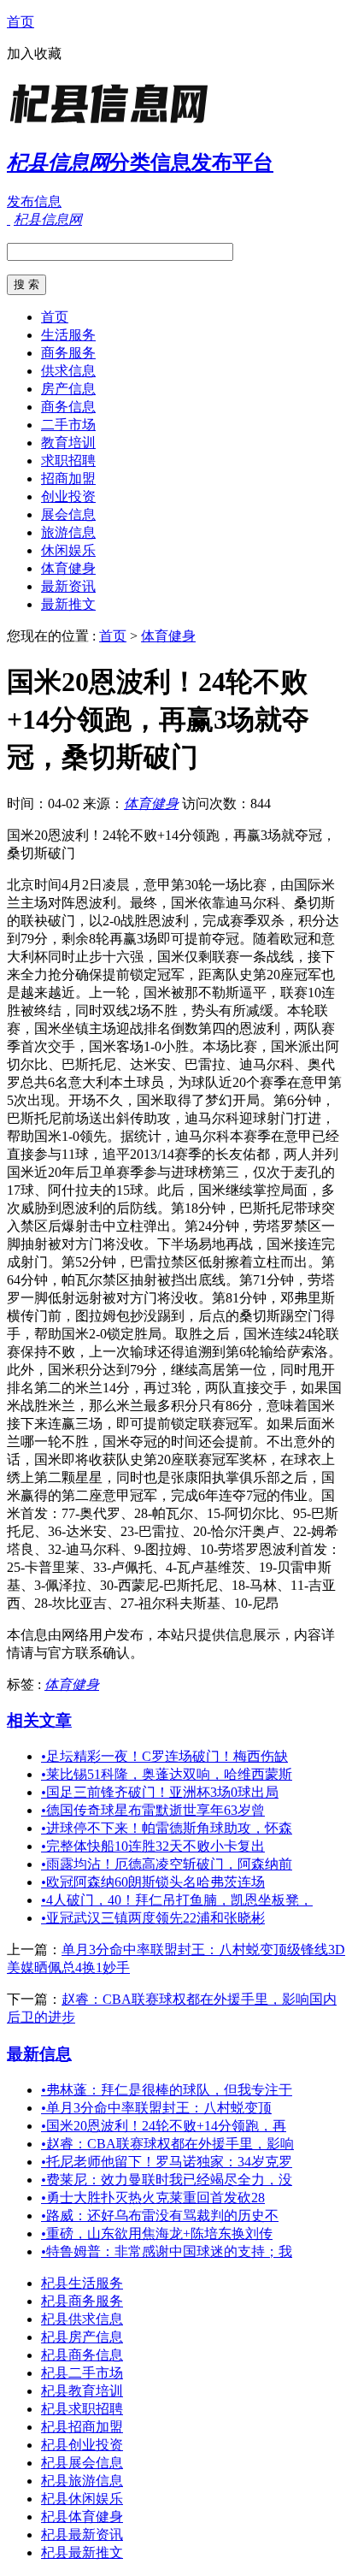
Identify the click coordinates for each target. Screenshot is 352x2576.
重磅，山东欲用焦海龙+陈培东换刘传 (157, 2233)
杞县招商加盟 (82, 2427)
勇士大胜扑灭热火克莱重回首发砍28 (153, 2198)
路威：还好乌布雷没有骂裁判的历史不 (160, 2216)
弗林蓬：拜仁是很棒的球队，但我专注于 (167, 2090)
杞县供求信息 (82, 2319)
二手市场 (68, 425)
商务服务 (68, 353)
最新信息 (39, 2054)
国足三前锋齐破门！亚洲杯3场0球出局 (160, 1792)
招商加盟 (68, 479)
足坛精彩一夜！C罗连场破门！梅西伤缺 (164, 1756)
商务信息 (68, 407)
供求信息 (68, 371)
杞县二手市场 (82, 2373)
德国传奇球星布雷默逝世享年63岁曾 (153, 1810)
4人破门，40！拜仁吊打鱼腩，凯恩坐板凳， (177, 1900)
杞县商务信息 (82, 2355)
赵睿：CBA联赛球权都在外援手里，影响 (167, 2144)
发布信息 (34, 201)
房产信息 (68, 389)
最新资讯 (68, 586)
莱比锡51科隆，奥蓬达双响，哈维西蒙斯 (167, 1774)
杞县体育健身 (82, 2517)
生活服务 (68, 335)
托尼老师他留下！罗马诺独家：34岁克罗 (167, 2162)
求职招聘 (68, 461)
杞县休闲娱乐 (82, 2499)
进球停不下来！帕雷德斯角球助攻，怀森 (167, 1828)
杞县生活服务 (82, 2283)
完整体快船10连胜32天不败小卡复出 (153, 1846)
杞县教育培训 (82, 2391)
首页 (21, 22)
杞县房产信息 (82, 2337)
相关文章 (39, 1720)
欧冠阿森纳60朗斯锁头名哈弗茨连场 (153, 1882)
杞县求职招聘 (82, 2409)
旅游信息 (68, 532)
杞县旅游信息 (82, 2481)
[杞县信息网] (114, 124)
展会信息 (68, 514)
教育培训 (68, 443)
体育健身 (68, 568)
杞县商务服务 (82, 2301)
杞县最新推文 (82, 2552)
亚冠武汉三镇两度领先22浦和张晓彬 (153, 1918)
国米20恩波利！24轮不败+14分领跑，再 (164, 2126)
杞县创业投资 (82, 2445)
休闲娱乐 (68, 550)
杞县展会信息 (82, 2463)
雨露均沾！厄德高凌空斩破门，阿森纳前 (167, 1864)
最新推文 (68, 604)
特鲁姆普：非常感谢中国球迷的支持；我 (167, 2251)
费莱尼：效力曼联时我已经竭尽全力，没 (167, 2180)
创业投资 (68, 496)
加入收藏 (34, 53)
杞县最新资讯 (82, 2535)
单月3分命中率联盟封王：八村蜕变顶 (156, 2108)
